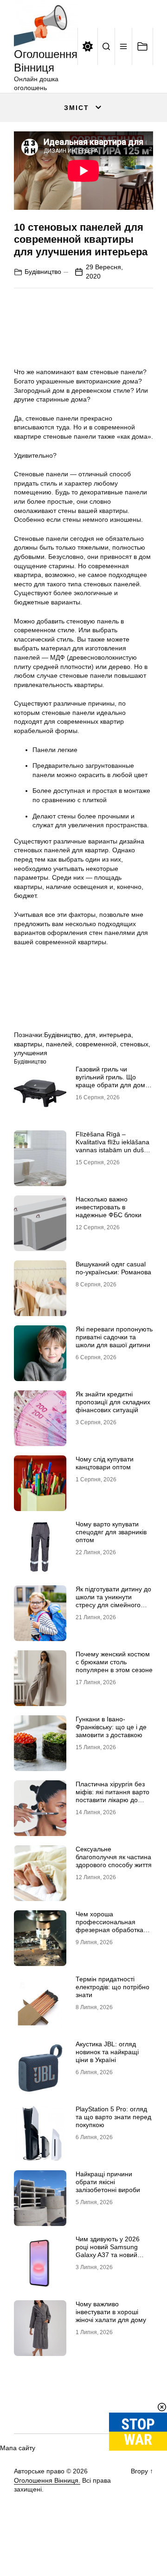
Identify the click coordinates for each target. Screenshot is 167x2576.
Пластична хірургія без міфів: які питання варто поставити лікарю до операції (112, 1796)
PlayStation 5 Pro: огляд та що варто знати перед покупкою (113, 2117)
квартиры (28, 1044)
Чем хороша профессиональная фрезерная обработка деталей (109, 1926)
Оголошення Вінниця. (47, 2480)
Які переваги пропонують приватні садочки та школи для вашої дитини (114, 1337)
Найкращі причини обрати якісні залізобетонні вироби (108, 2182)
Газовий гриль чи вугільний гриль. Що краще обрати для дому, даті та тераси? (113, 1081)
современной (96, 1044)
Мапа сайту (18, 2448)
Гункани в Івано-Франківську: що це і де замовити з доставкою (111, 1727)
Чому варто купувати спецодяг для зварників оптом (111, 1532)
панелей (59, 1044)
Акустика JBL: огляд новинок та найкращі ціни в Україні (107, 2052)
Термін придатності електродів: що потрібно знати (112, 1987)
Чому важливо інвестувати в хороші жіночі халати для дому (111, 2312)
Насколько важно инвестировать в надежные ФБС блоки (109, 1207)
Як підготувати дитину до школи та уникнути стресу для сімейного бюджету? (113, 1601)
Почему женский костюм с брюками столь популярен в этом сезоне (114, 1662)
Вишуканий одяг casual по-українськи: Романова (113, 1268)
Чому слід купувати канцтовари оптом (105, 1463)
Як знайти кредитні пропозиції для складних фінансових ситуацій (113, 1402)
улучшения (31, 1053)
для (90, 1035)
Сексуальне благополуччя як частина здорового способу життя (114, 1857)
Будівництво (43, 272)
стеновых (134, 1044)
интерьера (115, 1035)
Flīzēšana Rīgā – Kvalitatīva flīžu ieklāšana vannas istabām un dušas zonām (113, 1146)
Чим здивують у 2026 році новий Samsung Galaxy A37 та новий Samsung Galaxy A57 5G (112, 2251)
